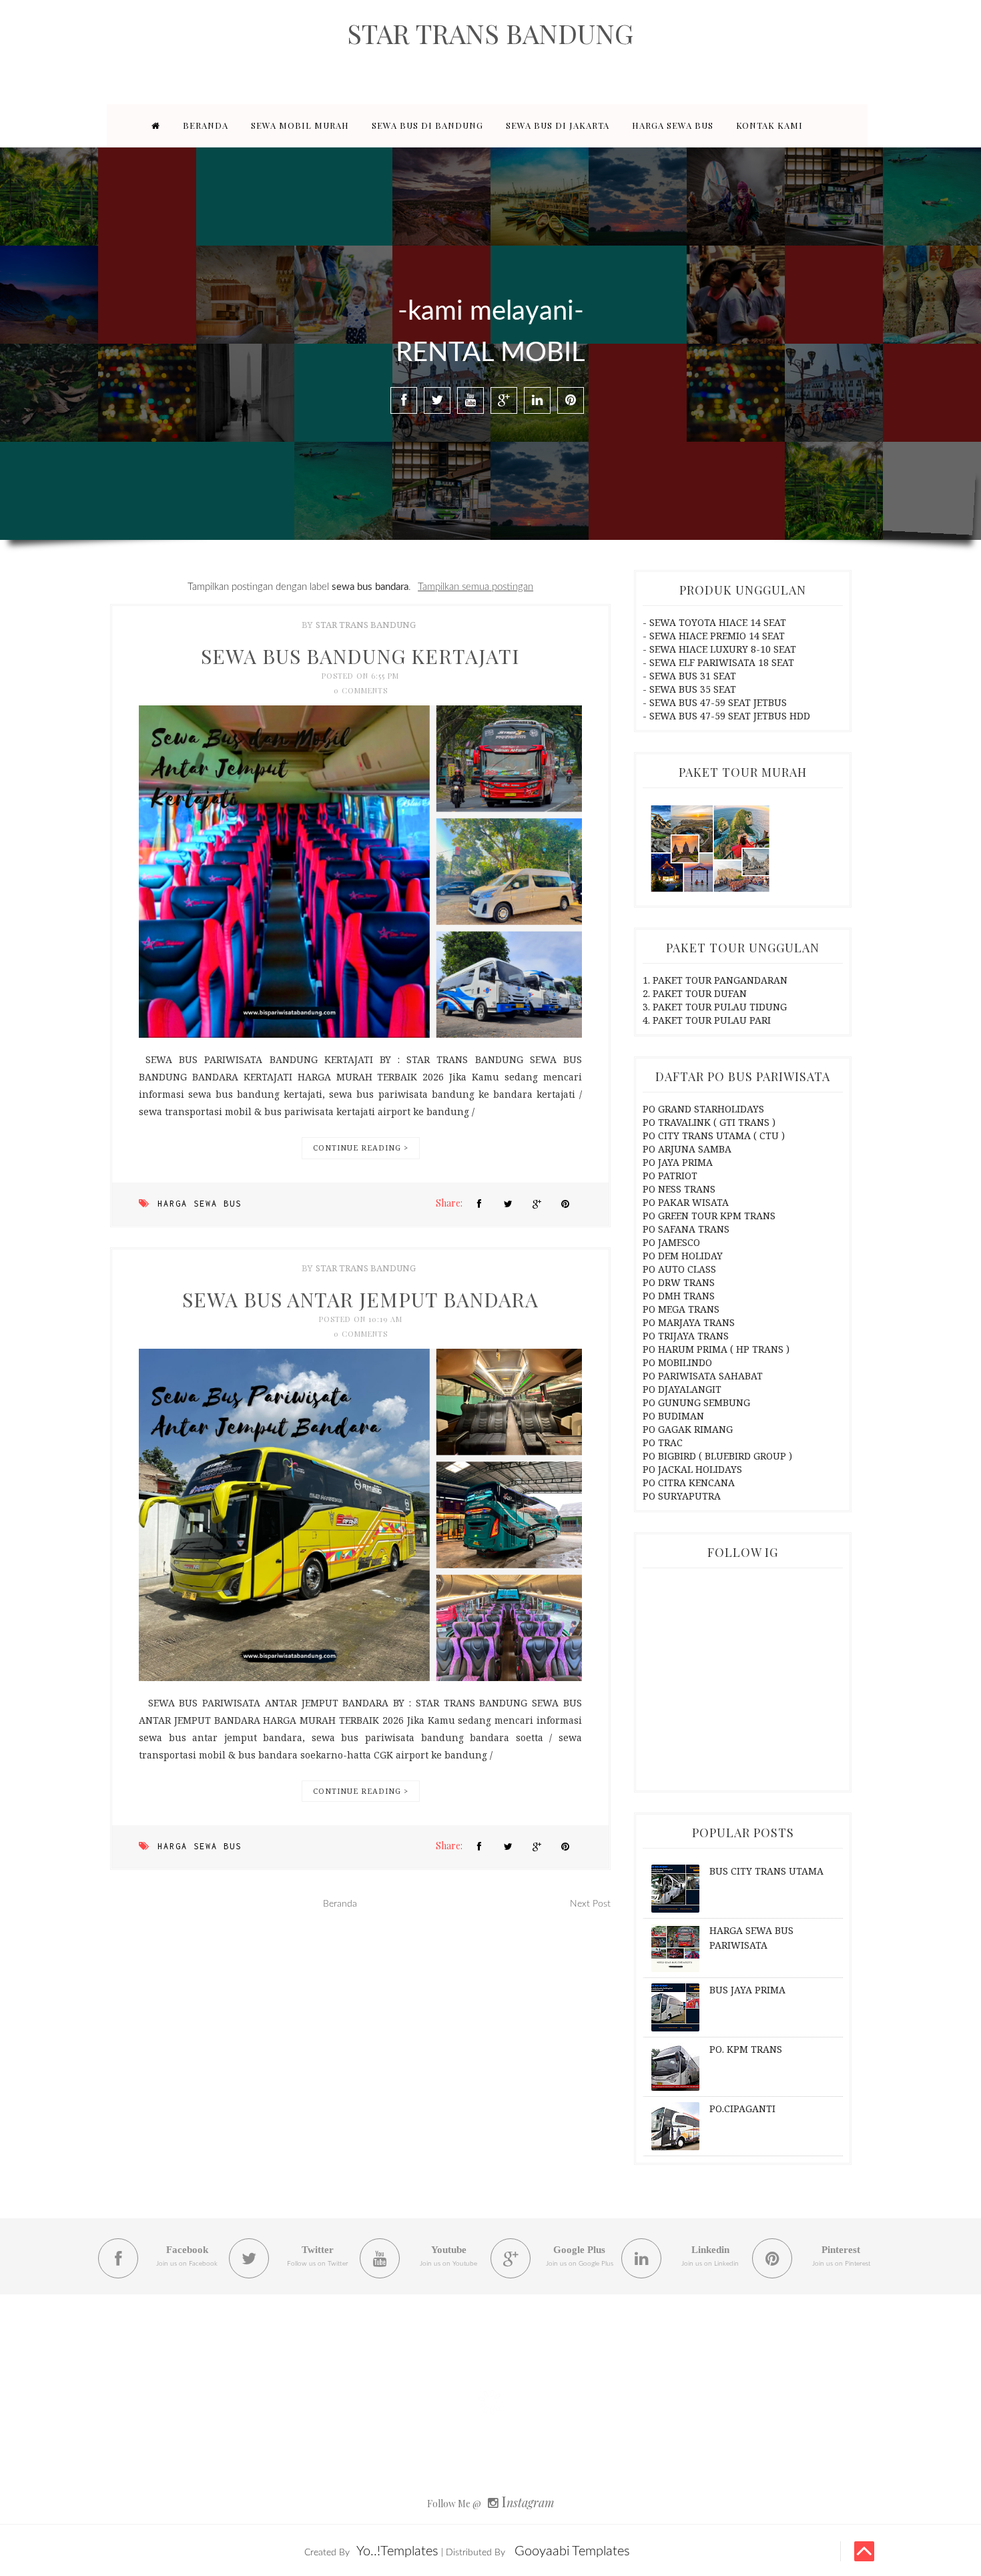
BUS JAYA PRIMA (747, 1990)
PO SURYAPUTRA (682, 1496)
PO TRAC (663, 1442)
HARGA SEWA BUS (673, 125)
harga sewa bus (200, 1204)
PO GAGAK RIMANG (688, 1429)
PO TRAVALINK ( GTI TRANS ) (709, 1122)
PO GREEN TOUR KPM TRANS (709, 1216)
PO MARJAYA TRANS (689, 1322)
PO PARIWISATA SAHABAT (703, 1376)
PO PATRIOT (670, 1176)
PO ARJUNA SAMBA (687, 1149)
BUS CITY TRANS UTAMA (766, 1871)
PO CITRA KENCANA (689, 1483)
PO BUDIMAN (673, 1416)
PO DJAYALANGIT (682, 1389)
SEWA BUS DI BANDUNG (427, 125)
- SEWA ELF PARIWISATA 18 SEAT (718, 662)
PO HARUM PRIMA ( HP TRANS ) (716, 1349)
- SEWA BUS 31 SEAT (689, 676)
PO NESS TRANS (679, 1189)
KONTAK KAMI (769, 125)
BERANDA (206, 125)
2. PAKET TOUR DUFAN (695, 993)
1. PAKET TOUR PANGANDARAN (715, 980)
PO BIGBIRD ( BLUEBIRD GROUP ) (717, 1456)
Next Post (590, 1904)
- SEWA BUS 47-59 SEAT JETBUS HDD (726, 716)
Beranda (340, 1904)
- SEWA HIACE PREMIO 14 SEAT (714, 636)
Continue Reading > (361, 1148)
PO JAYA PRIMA (678, 1162)
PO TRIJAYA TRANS (686, 1336)
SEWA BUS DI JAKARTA (558, 125)
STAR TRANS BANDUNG (490, 33)
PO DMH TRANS (679, 1296)
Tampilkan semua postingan (475, 587)
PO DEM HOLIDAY (683, 1256)
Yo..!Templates (397, 2551)
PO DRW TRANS (679, 1282)
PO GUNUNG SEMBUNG (696, 1402)
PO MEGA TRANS (681, 1309)
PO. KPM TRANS (746, 2049)
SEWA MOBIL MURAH (300, 125)
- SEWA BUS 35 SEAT (689, 689)
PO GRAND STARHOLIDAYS (703, 1109)
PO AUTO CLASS (679, 1269)
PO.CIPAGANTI (742, 2109)
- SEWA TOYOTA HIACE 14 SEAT (714, 622)
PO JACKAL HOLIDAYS (692, 1469)
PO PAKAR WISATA (686, 1202)
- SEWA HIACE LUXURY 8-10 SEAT (719, 649)
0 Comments (361, 690)
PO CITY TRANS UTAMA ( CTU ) (714, 1136)
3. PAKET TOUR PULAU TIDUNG (715, 1007)
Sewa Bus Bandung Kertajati (360, 656)
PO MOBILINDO (677, 1362)
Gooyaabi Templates (572, 2551)
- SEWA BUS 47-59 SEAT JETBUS (715, 702)
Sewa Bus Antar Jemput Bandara (360, 1299)
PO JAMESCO (671, 1242)
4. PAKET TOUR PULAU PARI (707, 1020)
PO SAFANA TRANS (686, 1229)
